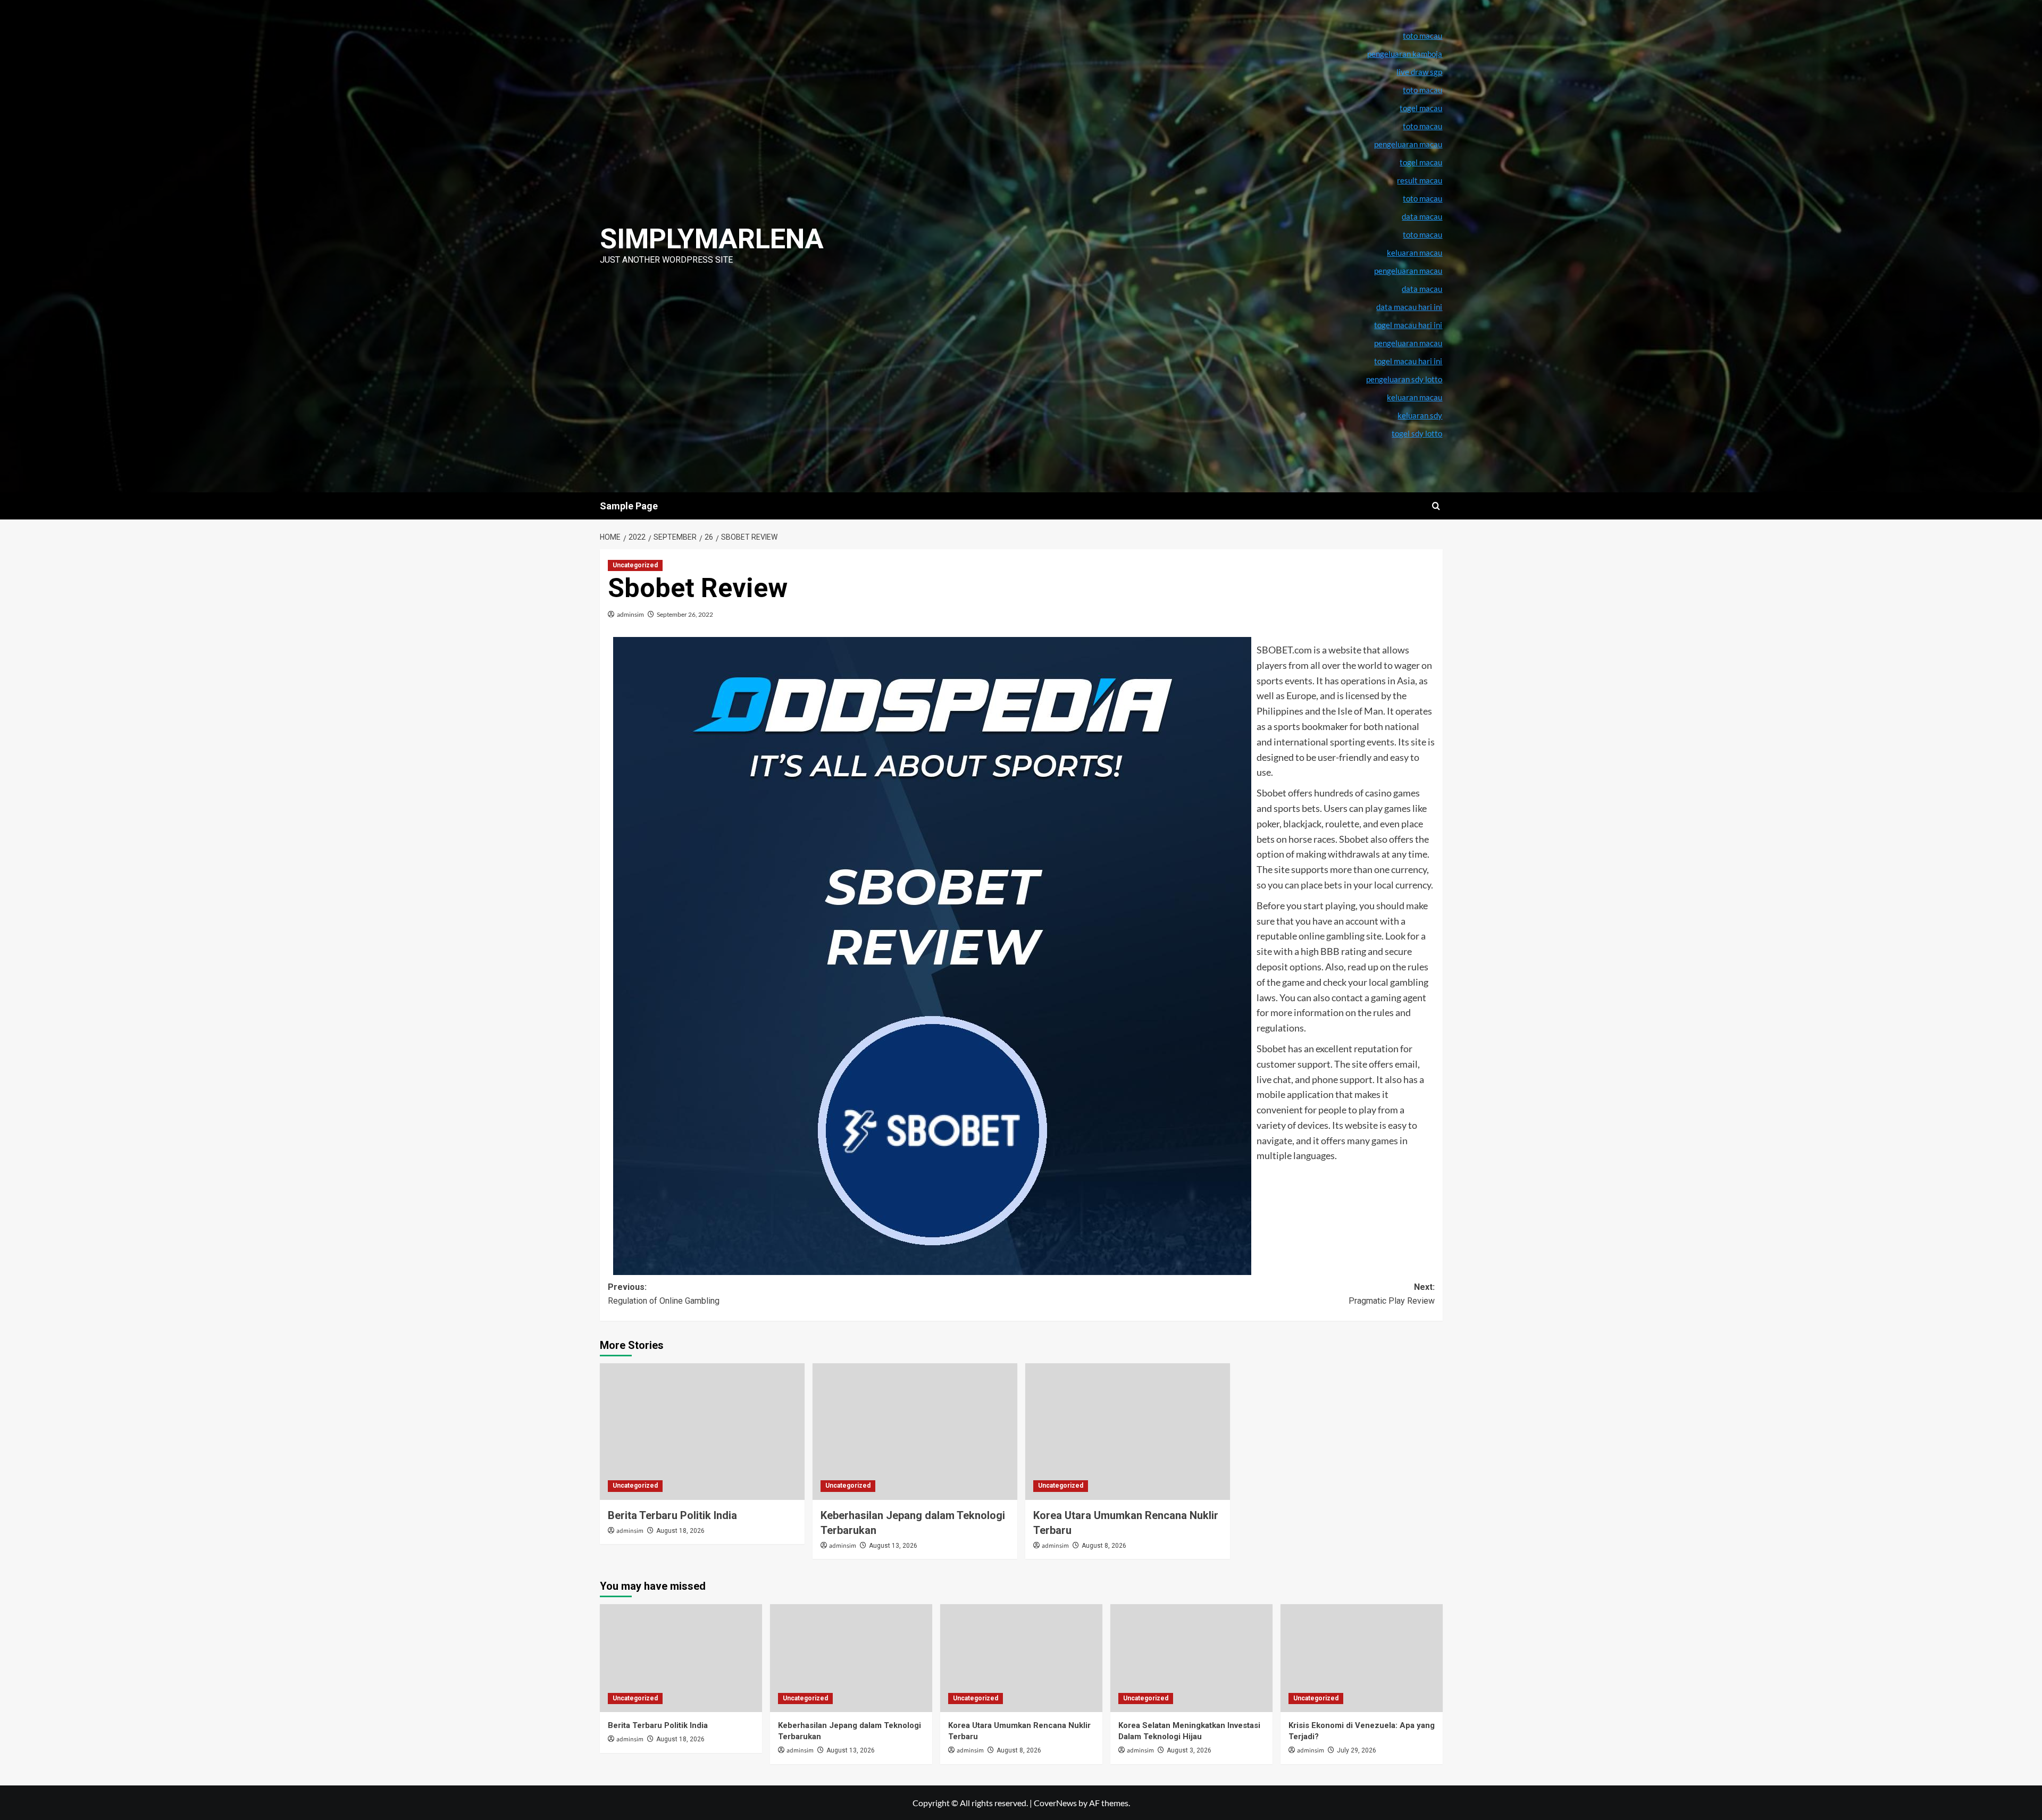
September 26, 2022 (685, 614)
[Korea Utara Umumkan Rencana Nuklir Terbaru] (1128, 1432)
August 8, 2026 (1104, 1546)
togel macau (1421, 162)
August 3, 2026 (1189, 1750)
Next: (1392, 1294)
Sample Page (629, 506)
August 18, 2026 (680, 1531)
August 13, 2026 (893, 1546)
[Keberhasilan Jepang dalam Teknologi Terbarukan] (915, 1432)
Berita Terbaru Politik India (672, 1515)
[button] (1436, 506)
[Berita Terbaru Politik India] (702, 1432)
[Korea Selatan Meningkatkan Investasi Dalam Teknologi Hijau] (1191, 1658)
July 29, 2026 (1357, 1750)
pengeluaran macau (1408, 271)
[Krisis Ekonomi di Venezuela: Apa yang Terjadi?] (1362, 1658)
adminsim (630, 614)
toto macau (1422, 234)
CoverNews (1055, 1803)
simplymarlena (712, 239)
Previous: (664, 1294)
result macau (1420, 180)
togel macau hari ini (1408, 361)
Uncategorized (635, 565)
